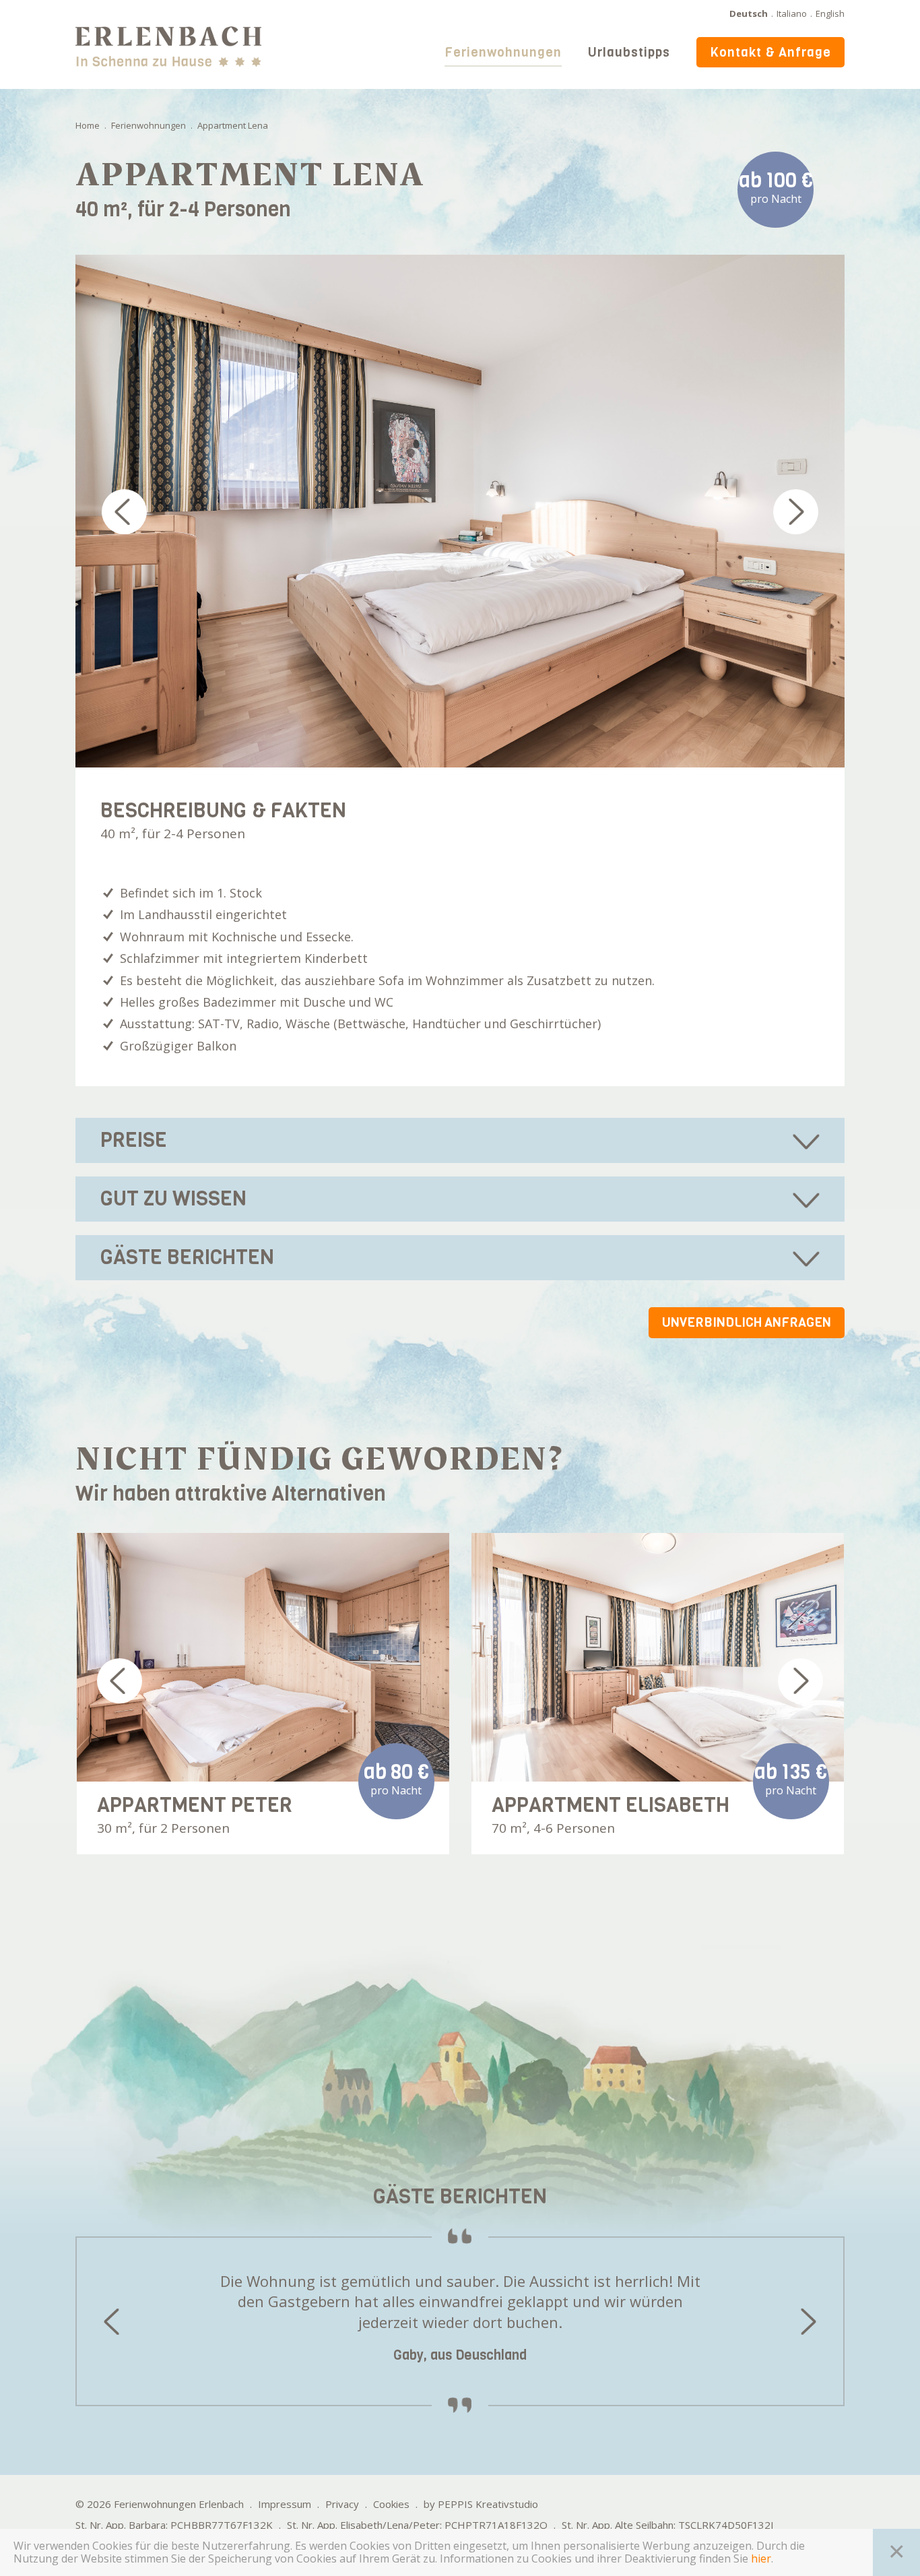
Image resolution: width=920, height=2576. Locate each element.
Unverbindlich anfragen (747, 1322)
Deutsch (749, 13)
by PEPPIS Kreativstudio (481, 2504)
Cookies (391, 2504)
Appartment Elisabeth (611, 1805)
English (830, 13)
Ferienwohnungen (503, 52)
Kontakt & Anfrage (770, 52)
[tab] (460, 1140)
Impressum (285, 2504)
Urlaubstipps (629, 52)
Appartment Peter (195, 1805)
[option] (460, 511)
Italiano (792, 13)
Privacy (342, 2504)
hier (761, 2559)
